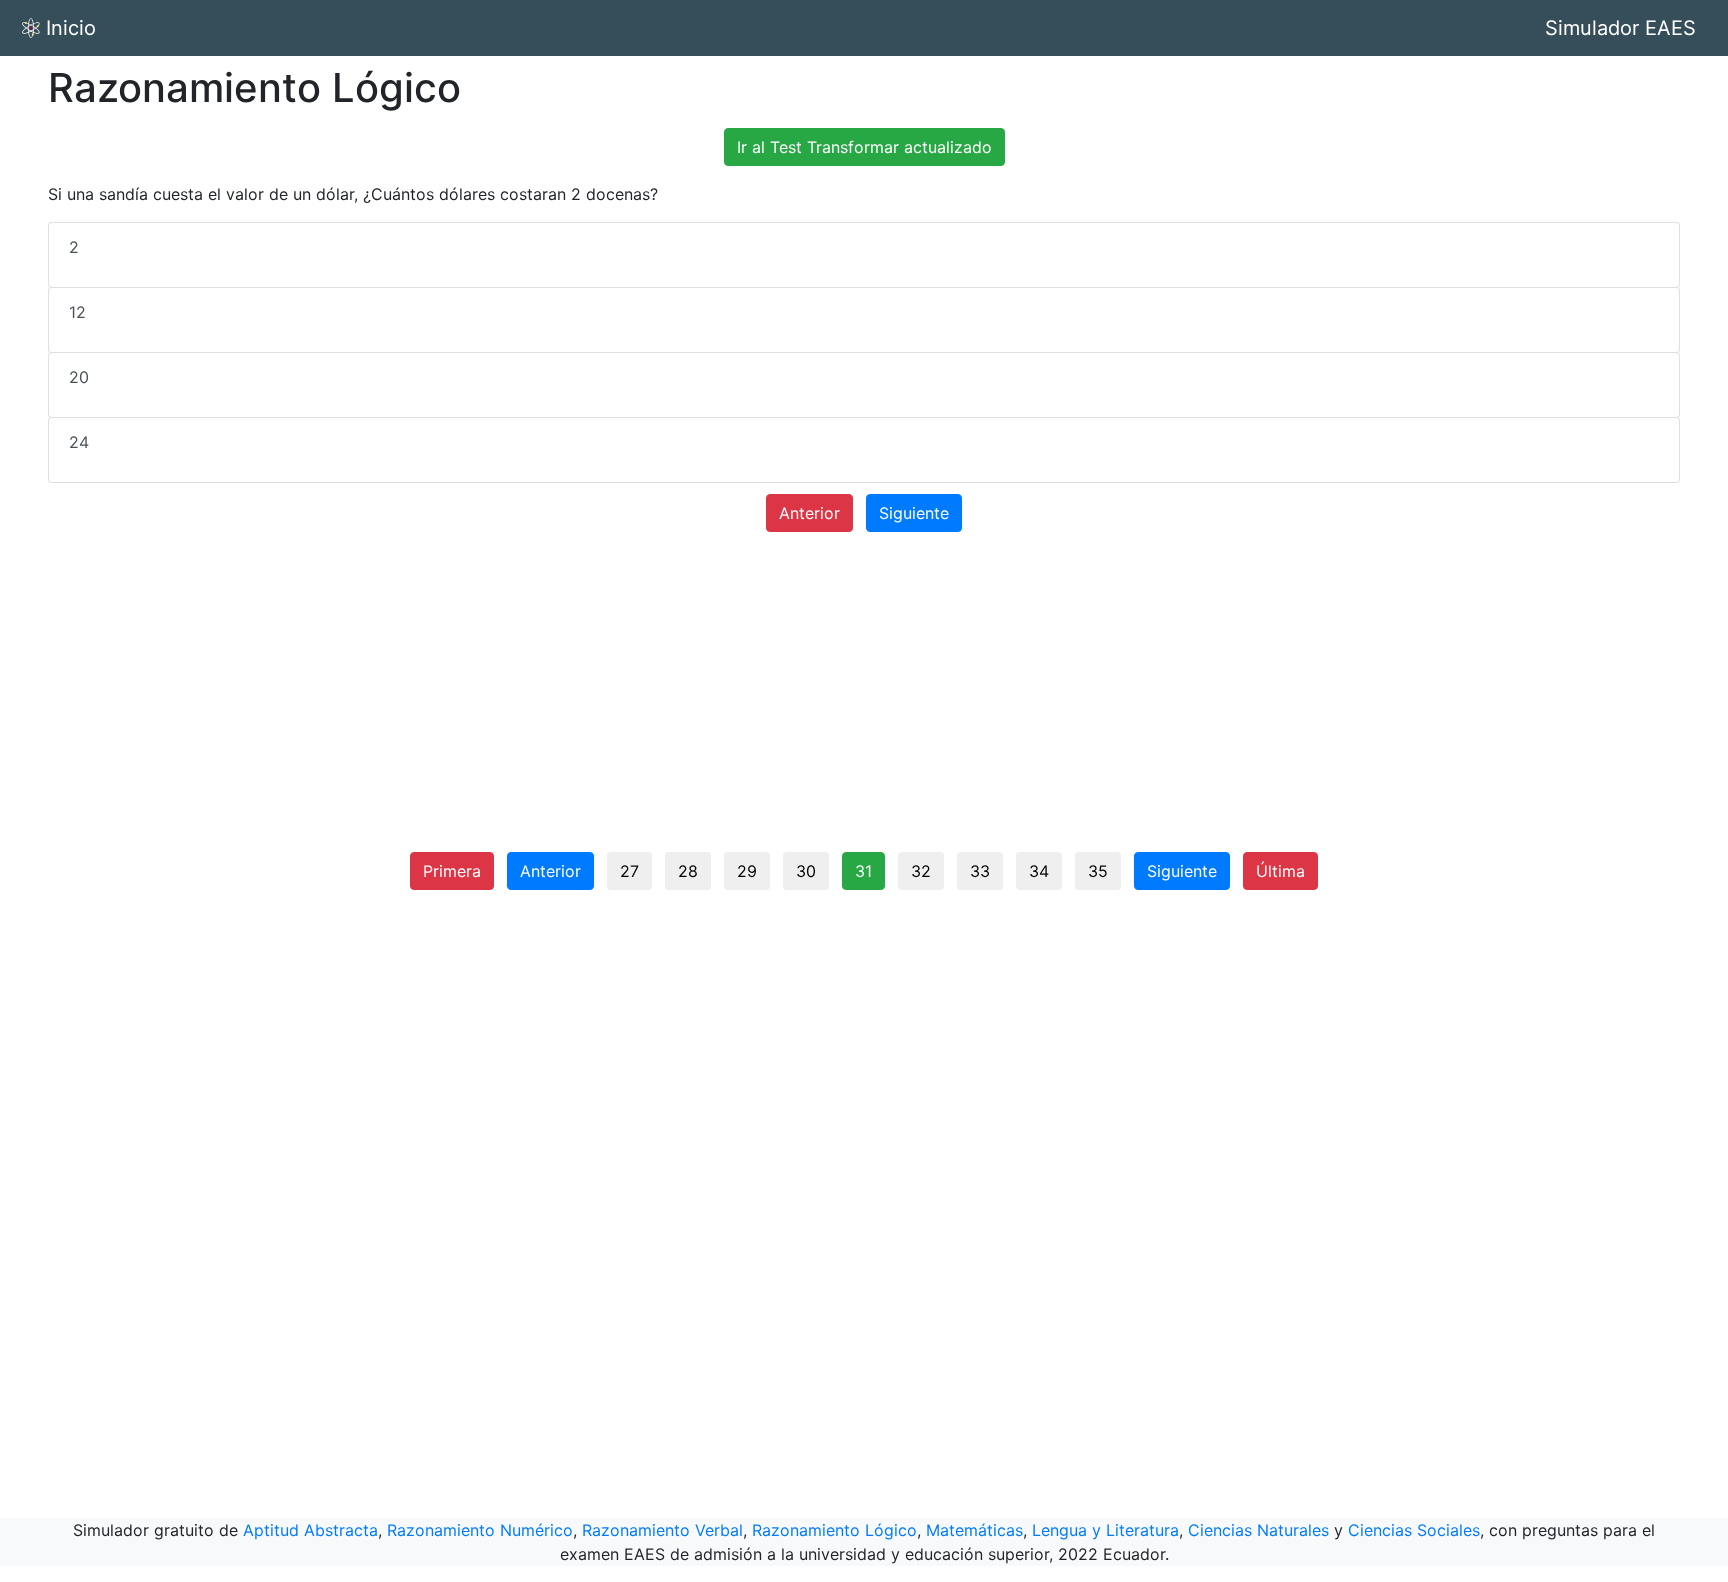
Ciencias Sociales (1414, 1530)
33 (980, 871)
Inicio (71, 28)
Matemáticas (974, 1530)
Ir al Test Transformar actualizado (864, 147)
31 (863, 871)
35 (1098, 871)
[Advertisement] (864, 700)
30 (806, 871)
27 (629, 871)
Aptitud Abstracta (310, 1530)
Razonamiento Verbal (662, 1530)
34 (1039, 871)
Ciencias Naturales (1258, 1530)
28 (688, 871)
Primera (452, 871)
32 (921, 871)
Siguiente (914, 513)
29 (747, 871)
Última (1280, 871)
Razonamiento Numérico (480, 1530)
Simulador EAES (1620, 28)
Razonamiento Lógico (834, 1530)
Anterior (809, 513)
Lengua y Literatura (1105, 1530)
